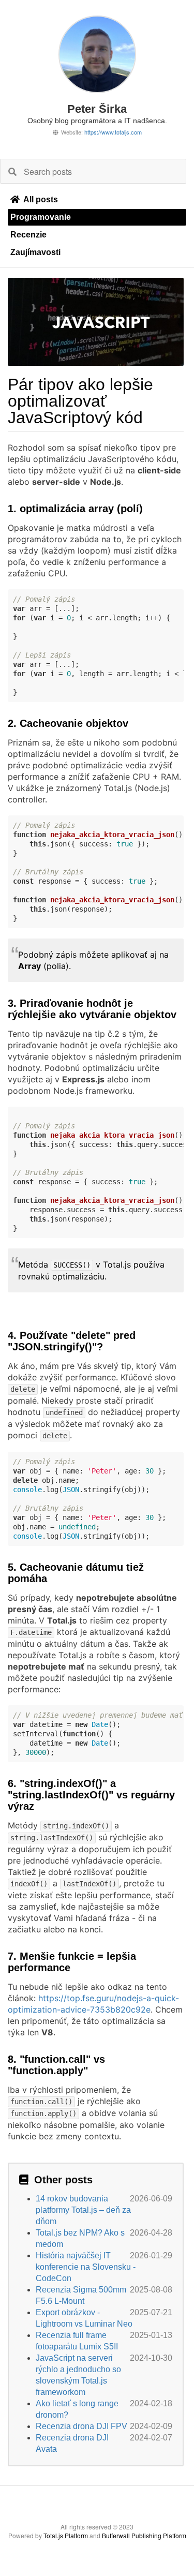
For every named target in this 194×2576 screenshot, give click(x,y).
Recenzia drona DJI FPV (81, 2426)
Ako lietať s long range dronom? (77, 2409)
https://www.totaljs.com (113, 132)
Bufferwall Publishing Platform (144, 2535)
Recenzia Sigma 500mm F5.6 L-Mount (81, 2295)
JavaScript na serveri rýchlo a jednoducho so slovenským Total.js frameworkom (78, 2375)
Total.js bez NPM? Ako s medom (80, 2238)
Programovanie (41, 217)
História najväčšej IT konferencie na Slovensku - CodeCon (86, 2267)
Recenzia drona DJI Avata (72, 2443)
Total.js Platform (66, 2535)
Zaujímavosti (35, 252)
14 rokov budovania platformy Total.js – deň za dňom (83, 2210)
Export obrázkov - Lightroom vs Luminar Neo (84, 2318)
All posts (41, 199)
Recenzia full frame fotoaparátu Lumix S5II (77, 2341)
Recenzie (28, 235)
